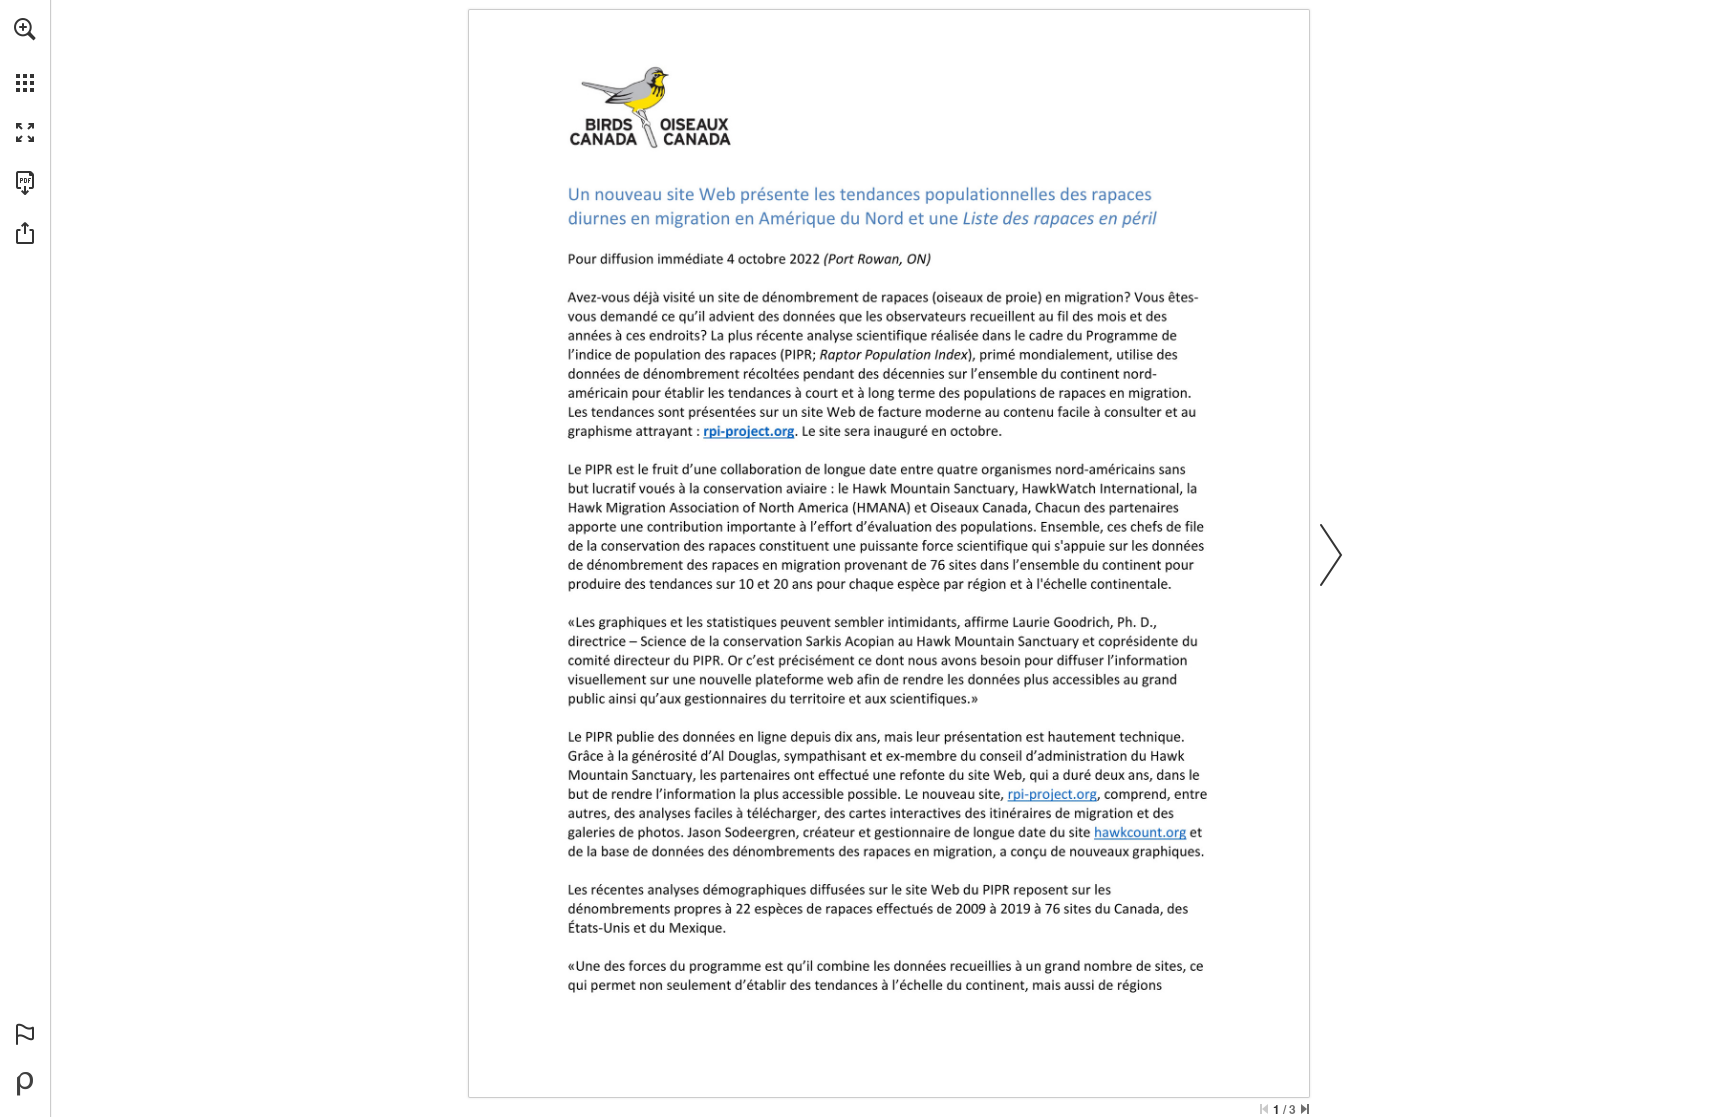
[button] (25, 29)
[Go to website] (749, 430)
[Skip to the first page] (1264, 1109)
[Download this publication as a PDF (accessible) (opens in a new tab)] (25, 183)
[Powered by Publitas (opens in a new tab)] (25, 1084)
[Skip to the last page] (1305, 1109)
